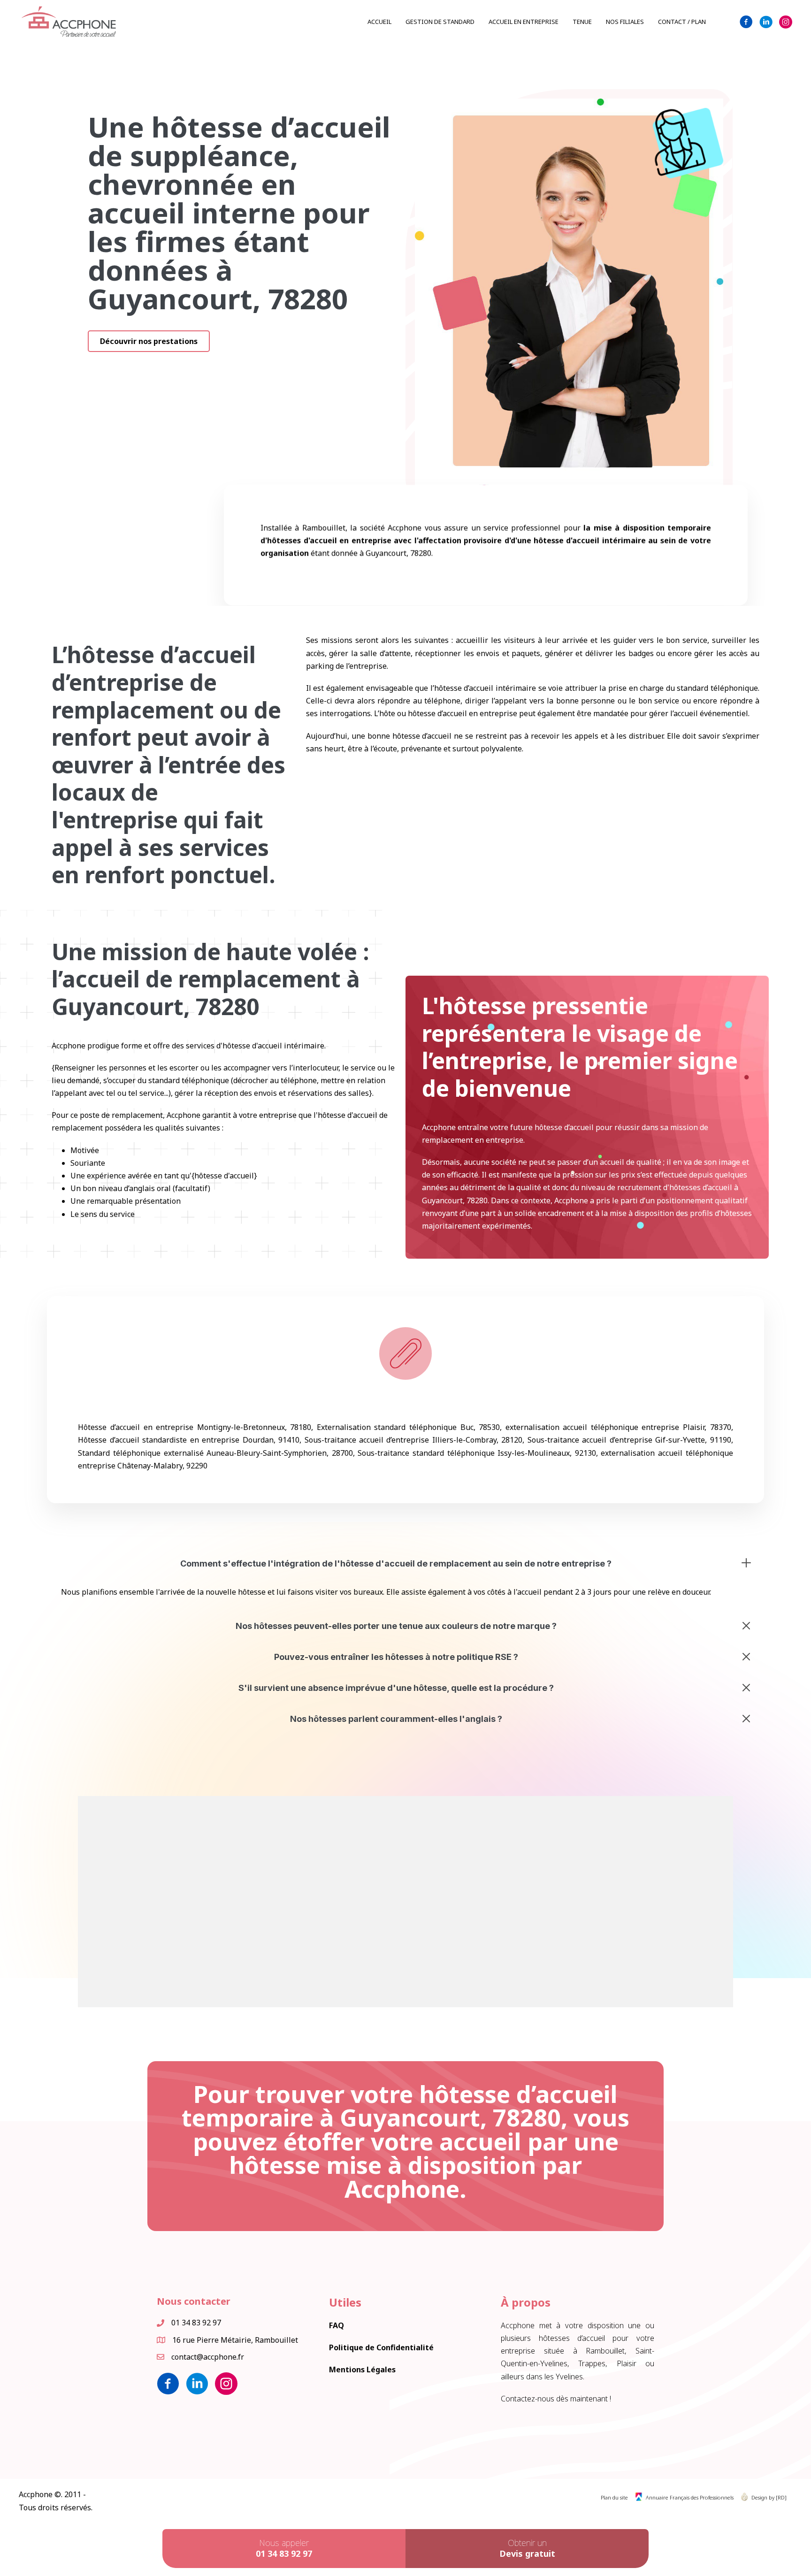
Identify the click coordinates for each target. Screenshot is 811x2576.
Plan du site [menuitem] (614, 2497)
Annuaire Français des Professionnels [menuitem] (690, 2497)
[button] (149, 341)
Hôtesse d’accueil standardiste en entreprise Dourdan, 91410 (189, 1440)
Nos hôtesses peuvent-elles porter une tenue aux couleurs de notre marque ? (396, 1626)
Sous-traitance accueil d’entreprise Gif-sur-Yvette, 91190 (629, 1440)
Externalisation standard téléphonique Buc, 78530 (408, 1427)
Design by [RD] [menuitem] (769, 2497)
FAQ (337, 2325)
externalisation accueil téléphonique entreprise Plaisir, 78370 (618, 1427)
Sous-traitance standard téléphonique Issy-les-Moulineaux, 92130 (477, 1453)
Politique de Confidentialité (381, 2347)
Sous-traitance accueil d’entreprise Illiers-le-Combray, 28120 (414, 1440)
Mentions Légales (362, 2370)
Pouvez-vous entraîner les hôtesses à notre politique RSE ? (396, 1657)
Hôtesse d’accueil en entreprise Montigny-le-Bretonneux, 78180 (195, 1427)
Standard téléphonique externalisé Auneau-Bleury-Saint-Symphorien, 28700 (215, 1453)
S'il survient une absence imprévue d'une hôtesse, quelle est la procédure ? (396, 1688)
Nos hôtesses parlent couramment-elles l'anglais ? (396, 1719)
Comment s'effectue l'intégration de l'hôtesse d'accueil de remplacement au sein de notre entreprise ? (396, 1563)
